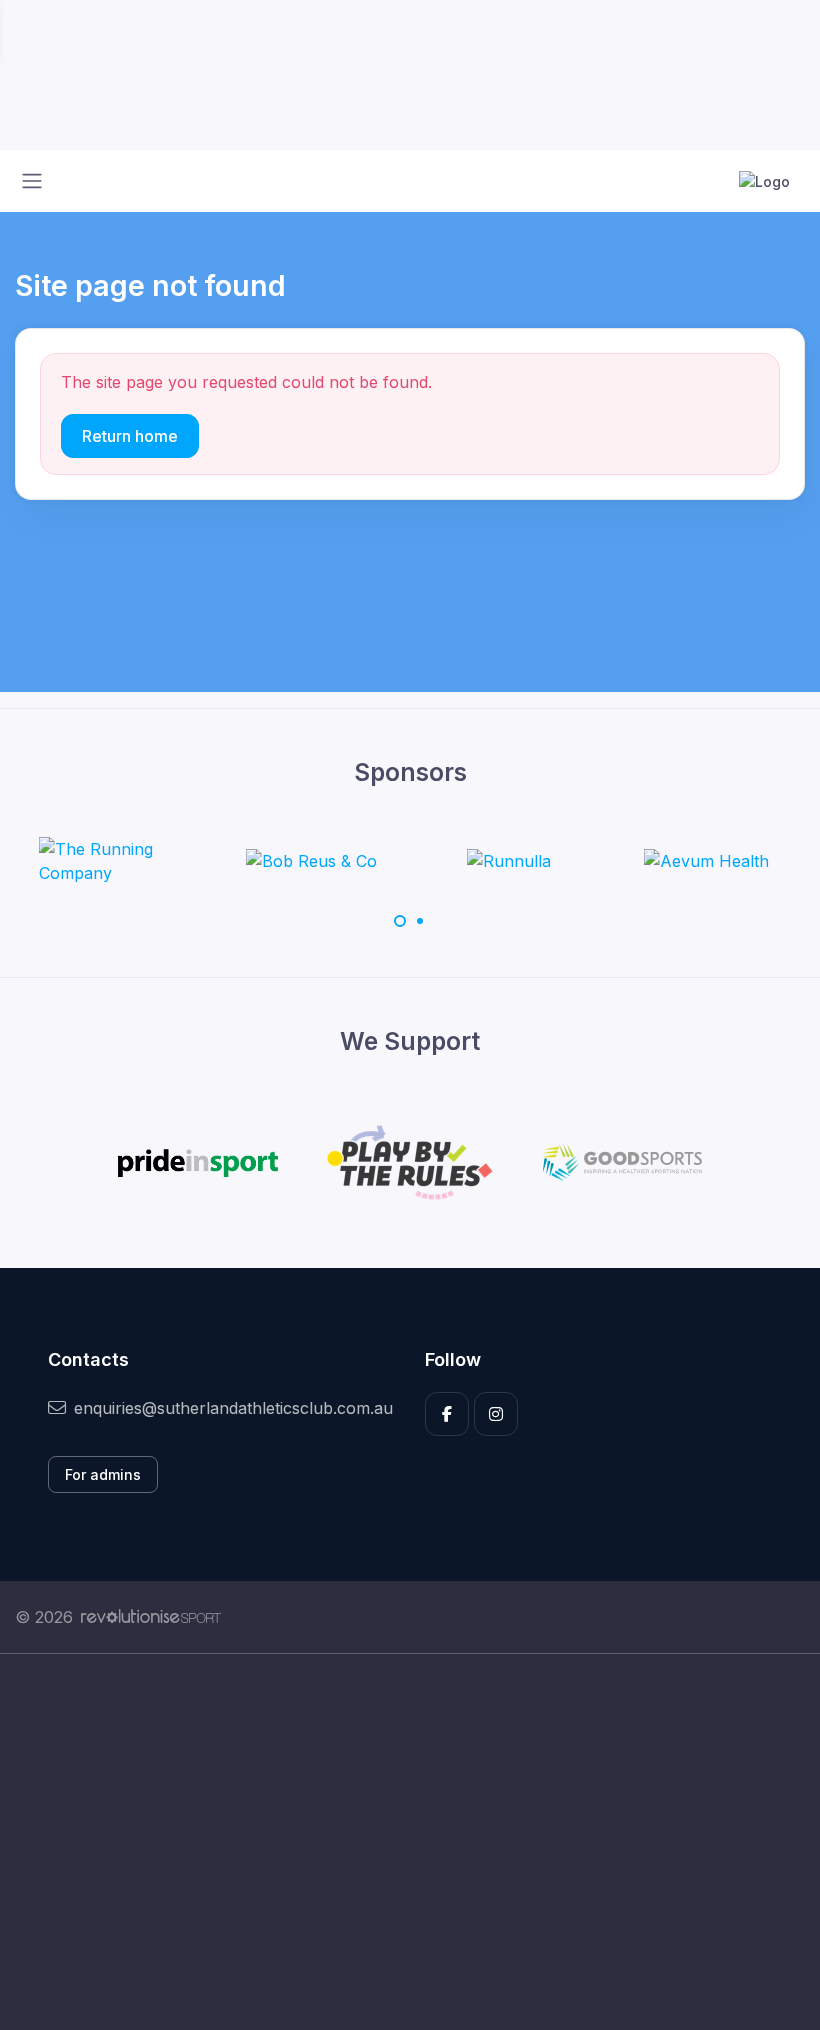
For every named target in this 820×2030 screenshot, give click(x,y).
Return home (130, 436)
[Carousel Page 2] (420, 921)
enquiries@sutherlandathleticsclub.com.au (233, 1408)
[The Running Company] (114, 861)
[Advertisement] (410, 1842)
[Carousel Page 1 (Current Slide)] (400, 921)
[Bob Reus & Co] (311, 861)
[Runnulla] (509, 861)
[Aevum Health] (706, 861)
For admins (103, 1474)
